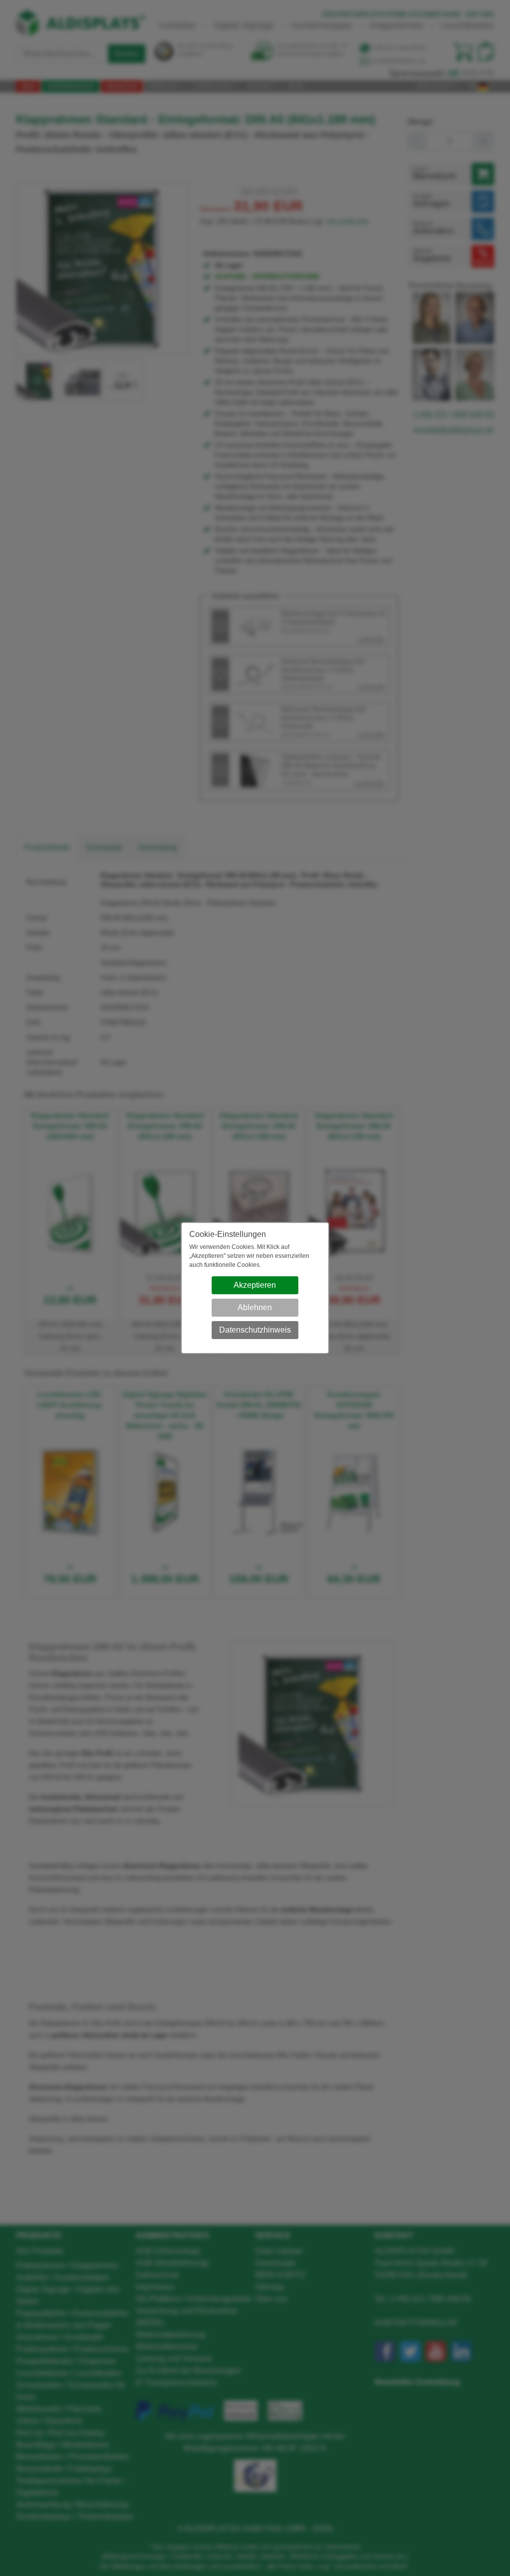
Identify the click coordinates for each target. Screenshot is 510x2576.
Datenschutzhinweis (255, 1330)
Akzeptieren (255, 1285)
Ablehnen (255, 1307)
